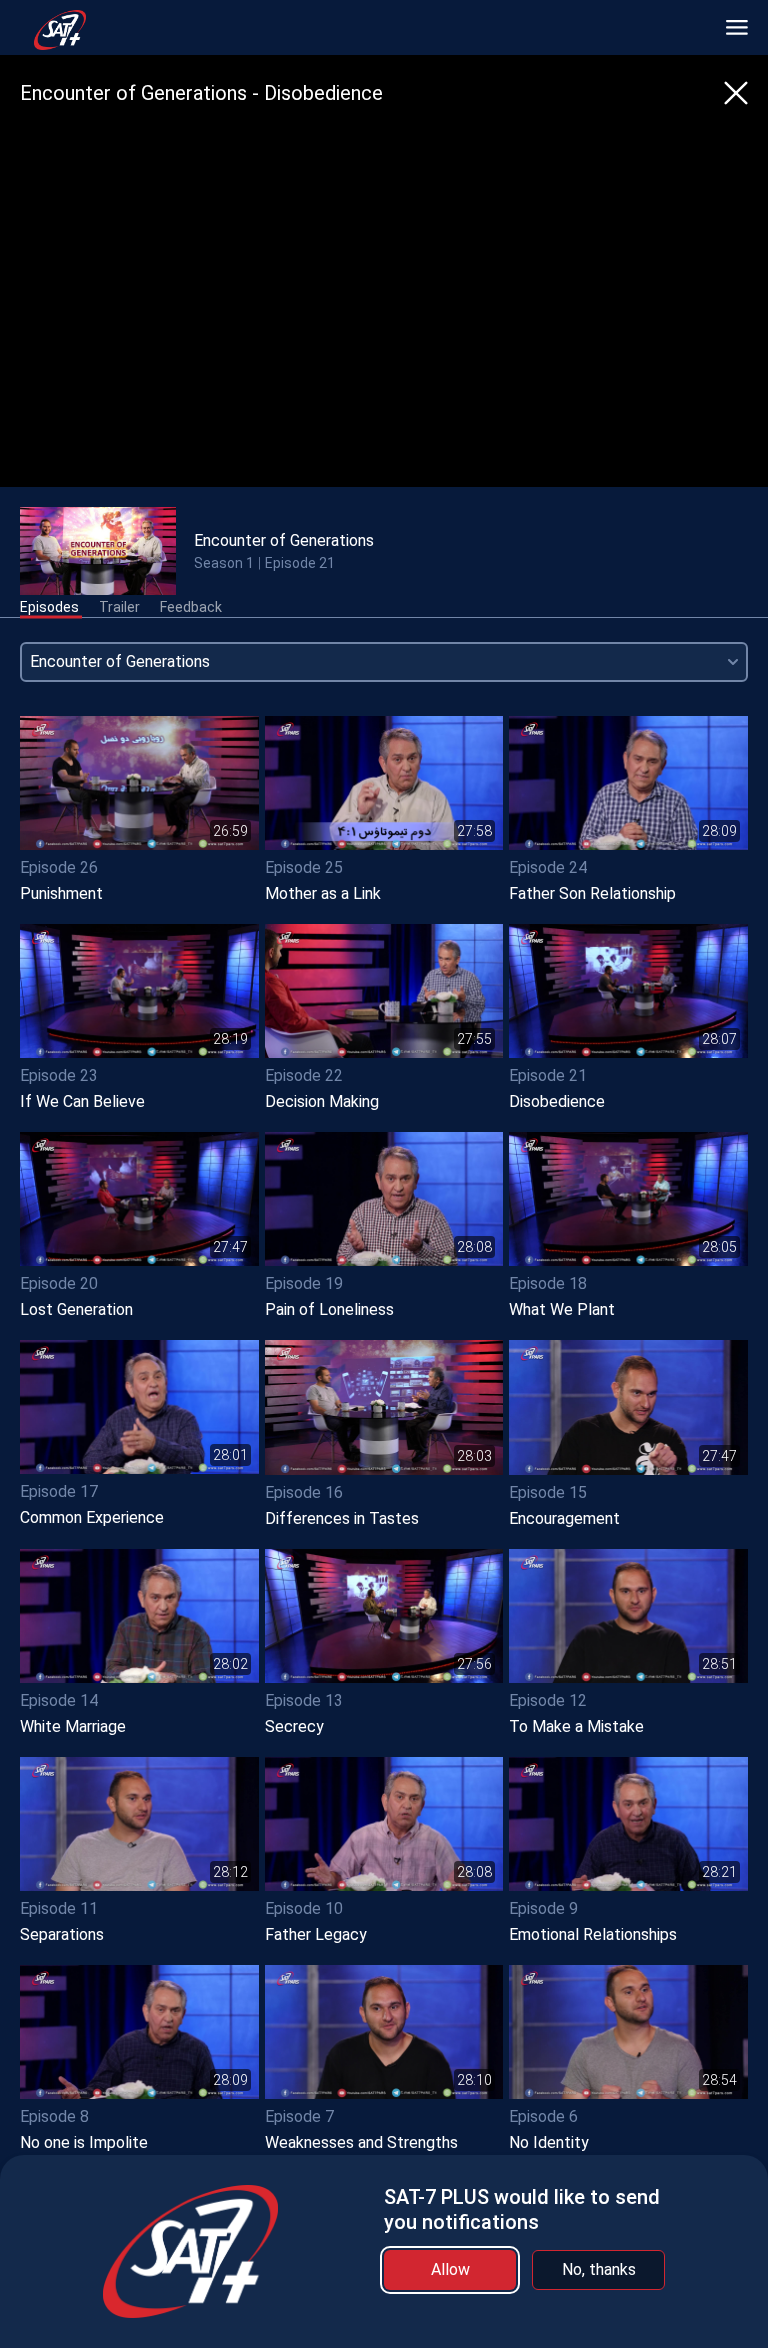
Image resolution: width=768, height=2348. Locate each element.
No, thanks (599, 2269)
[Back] (736, 93)
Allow (450, 2269)
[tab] (49, 608)
